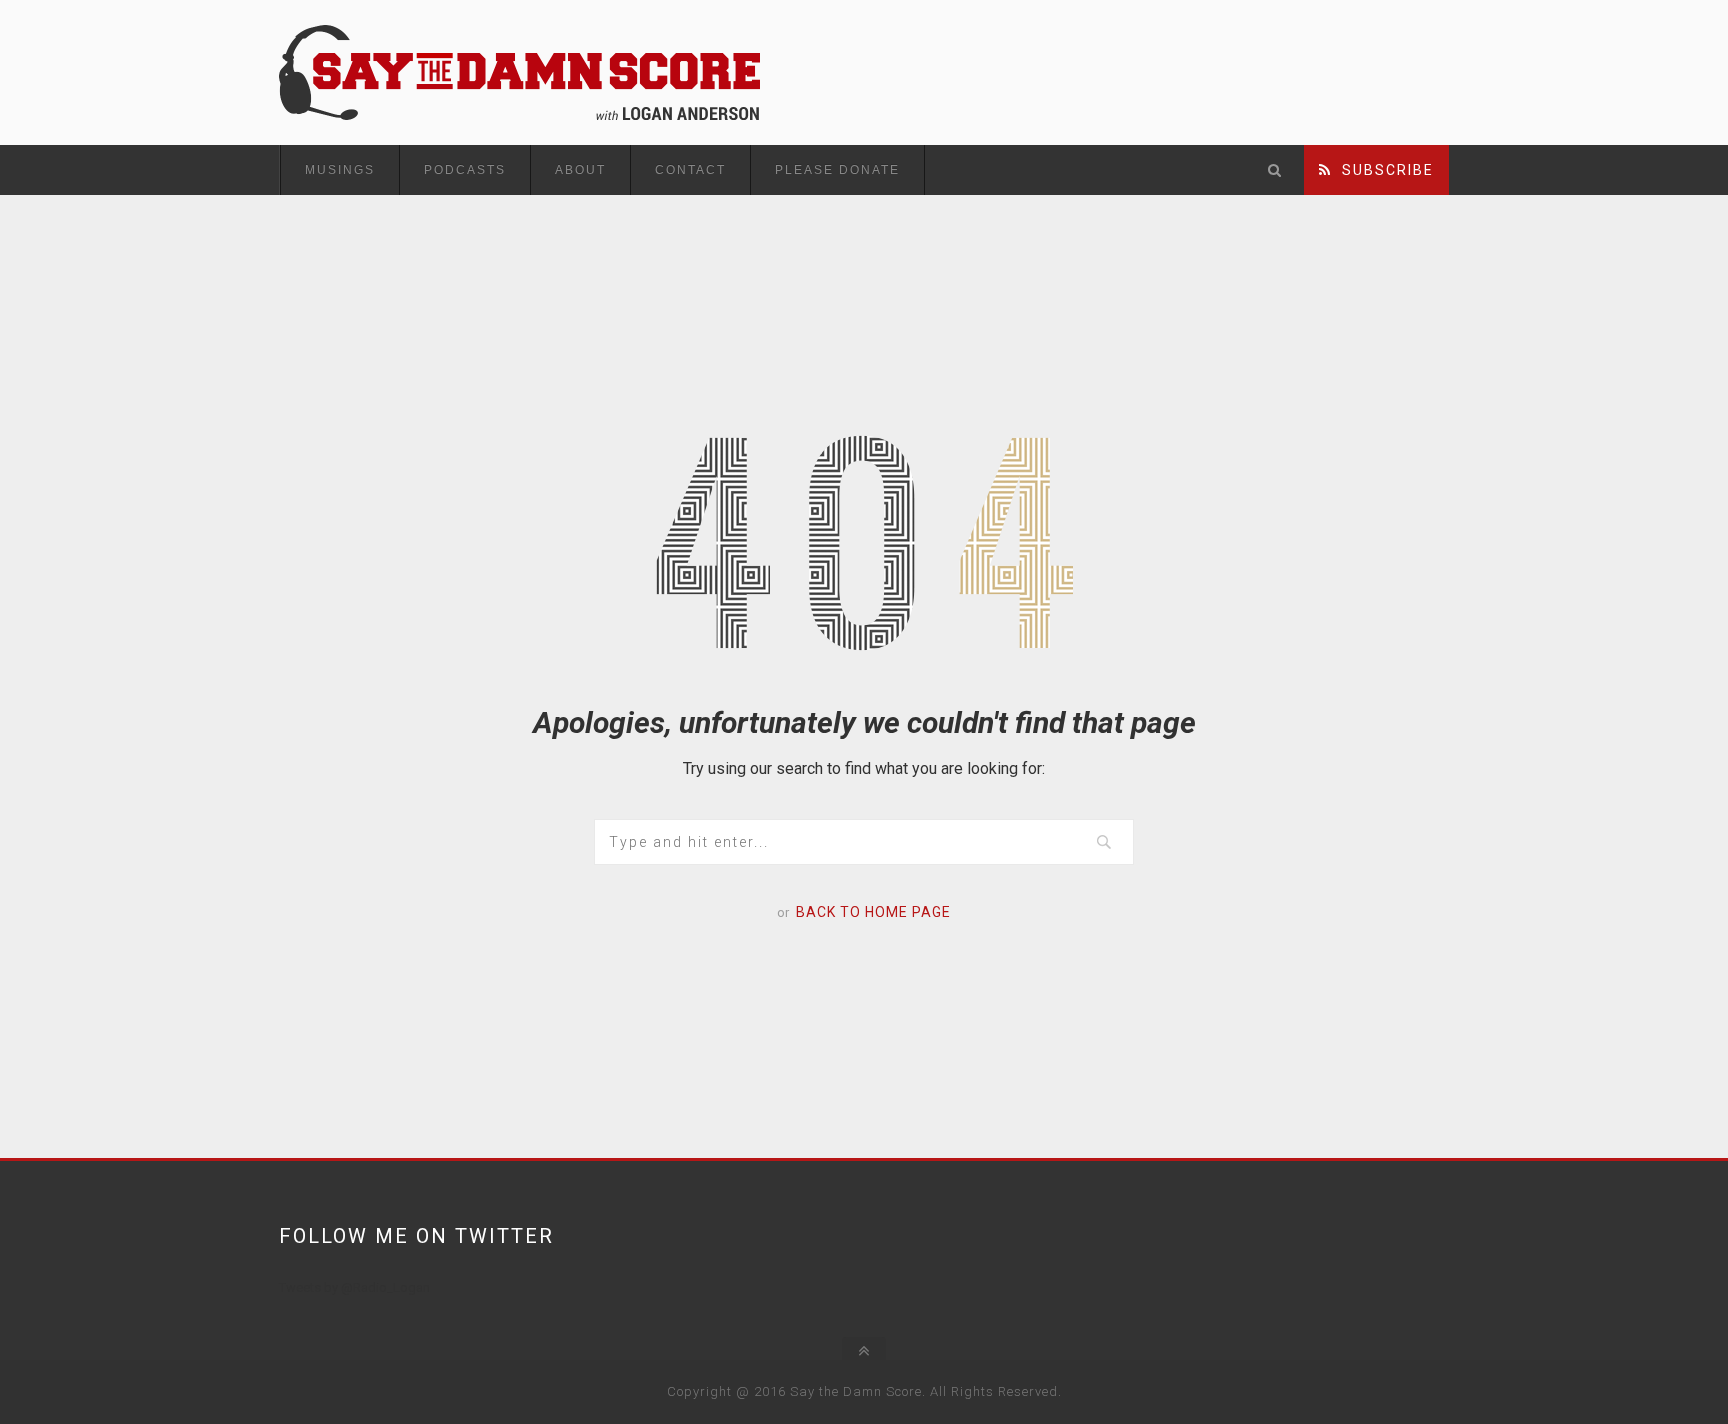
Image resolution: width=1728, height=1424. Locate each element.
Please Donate (837, 170)
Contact (690, 170)
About (580, 170)
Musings (340, 170)
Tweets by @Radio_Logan (354, 1287)
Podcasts (465, 170)
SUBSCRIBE (1383, 170)
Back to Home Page (873, 912)
